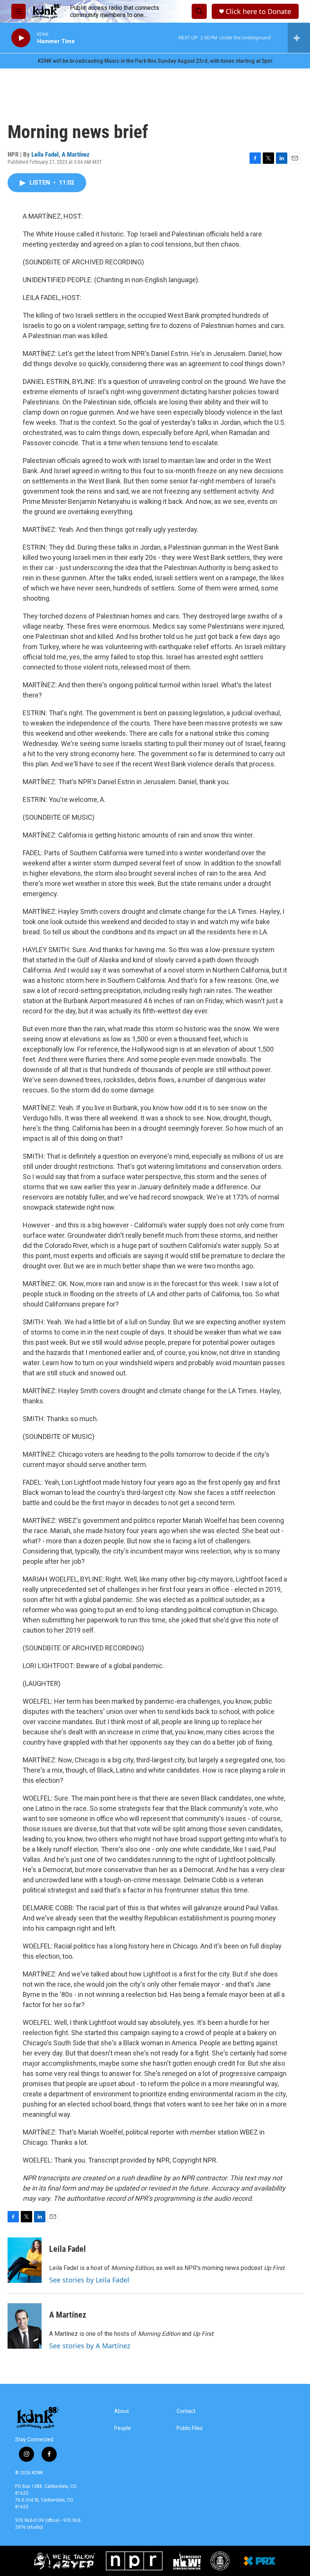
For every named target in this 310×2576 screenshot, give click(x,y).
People (122, 2428)
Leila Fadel (45, 154)
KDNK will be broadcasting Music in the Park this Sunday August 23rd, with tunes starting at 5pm (155, 61)
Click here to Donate (258, 12)
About (122, 2411)
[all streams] (299, 38)
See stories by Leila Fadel (89, 2280)
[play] (21, 38)
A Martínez (76, 154)
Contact (186, 2411)
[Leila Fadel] (25, 2260)
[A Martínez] (25, 2326)
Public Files (190, 2428)
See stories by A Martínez (90, 2346)
